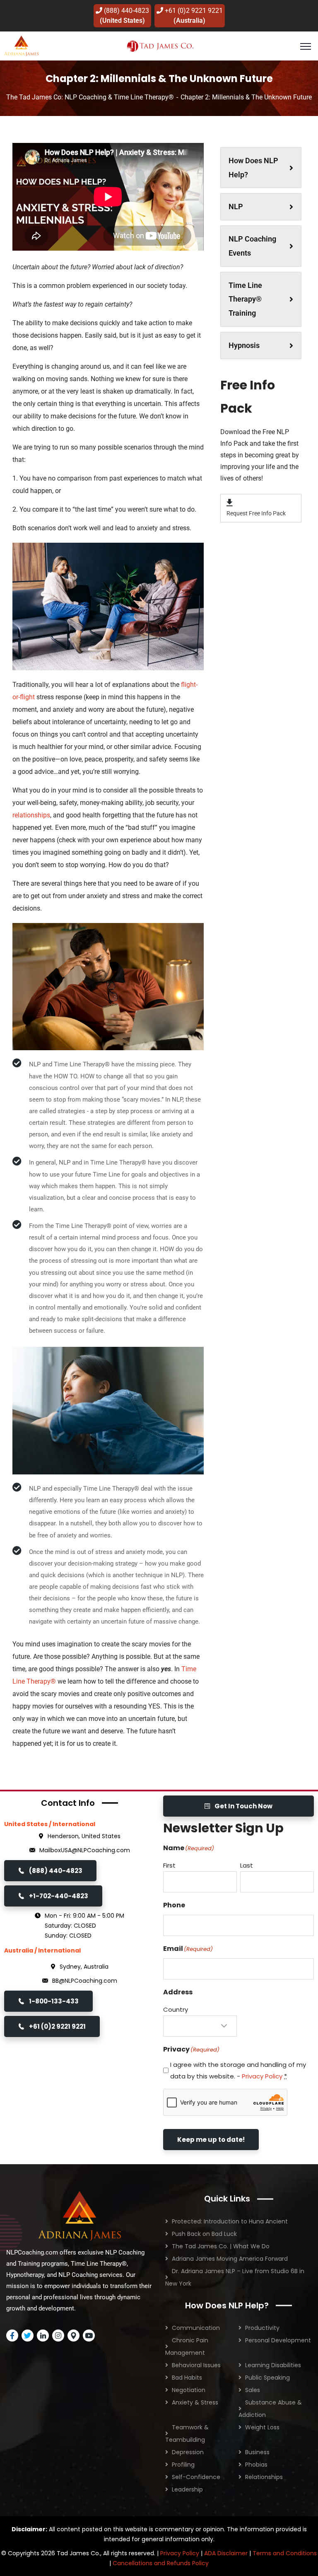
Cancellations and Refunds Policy (161, 2563)
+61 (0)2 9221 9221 (193, 16)
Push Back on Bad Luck (204, 2234)
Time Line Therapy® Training (245, 299)
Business (257, 2452)
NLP (236, 207)
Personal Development (278, 2340)
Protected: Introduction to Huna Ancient (230, 2221)
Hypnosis (244, 345)
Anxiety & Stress (195, 2402)
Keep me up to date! (211, 2140)
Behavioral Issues (196, 2365)
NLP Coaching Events (252, 246)
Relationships (264, 2477)
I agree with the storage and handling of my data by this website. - (238, 2070)
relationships (31, 815)
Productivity (262, 2328)
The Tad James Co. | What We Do (221, 2246)
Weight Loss (262, 2427)
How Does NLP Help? (253, 168)
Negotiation (189, 2390)
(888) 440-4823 (124, 16)
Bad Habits (187, 2378)
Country (176, 2009)
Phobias (256, 2465)
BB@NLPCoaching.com (85, 1981)
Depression (188, 2452)
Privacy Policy (262, 2076)
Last (247, 1865)
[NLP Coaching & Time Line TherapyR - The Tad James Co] (21, 45)
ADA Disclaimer (226, 2553)
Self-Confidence (196, 2477)
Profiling (183, 2465)
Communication (196, 2328)
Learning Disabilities (273, 2365)
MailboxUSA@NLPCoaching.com (85, 1850)
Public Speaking (267, 2378)
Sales (253, 2390)
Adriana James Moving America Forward (230, 2259)
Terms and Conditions (285, 2553)
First (169, 1865)
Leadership (187, 2489)
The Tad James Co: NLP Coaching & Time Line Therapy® (90, 97)
